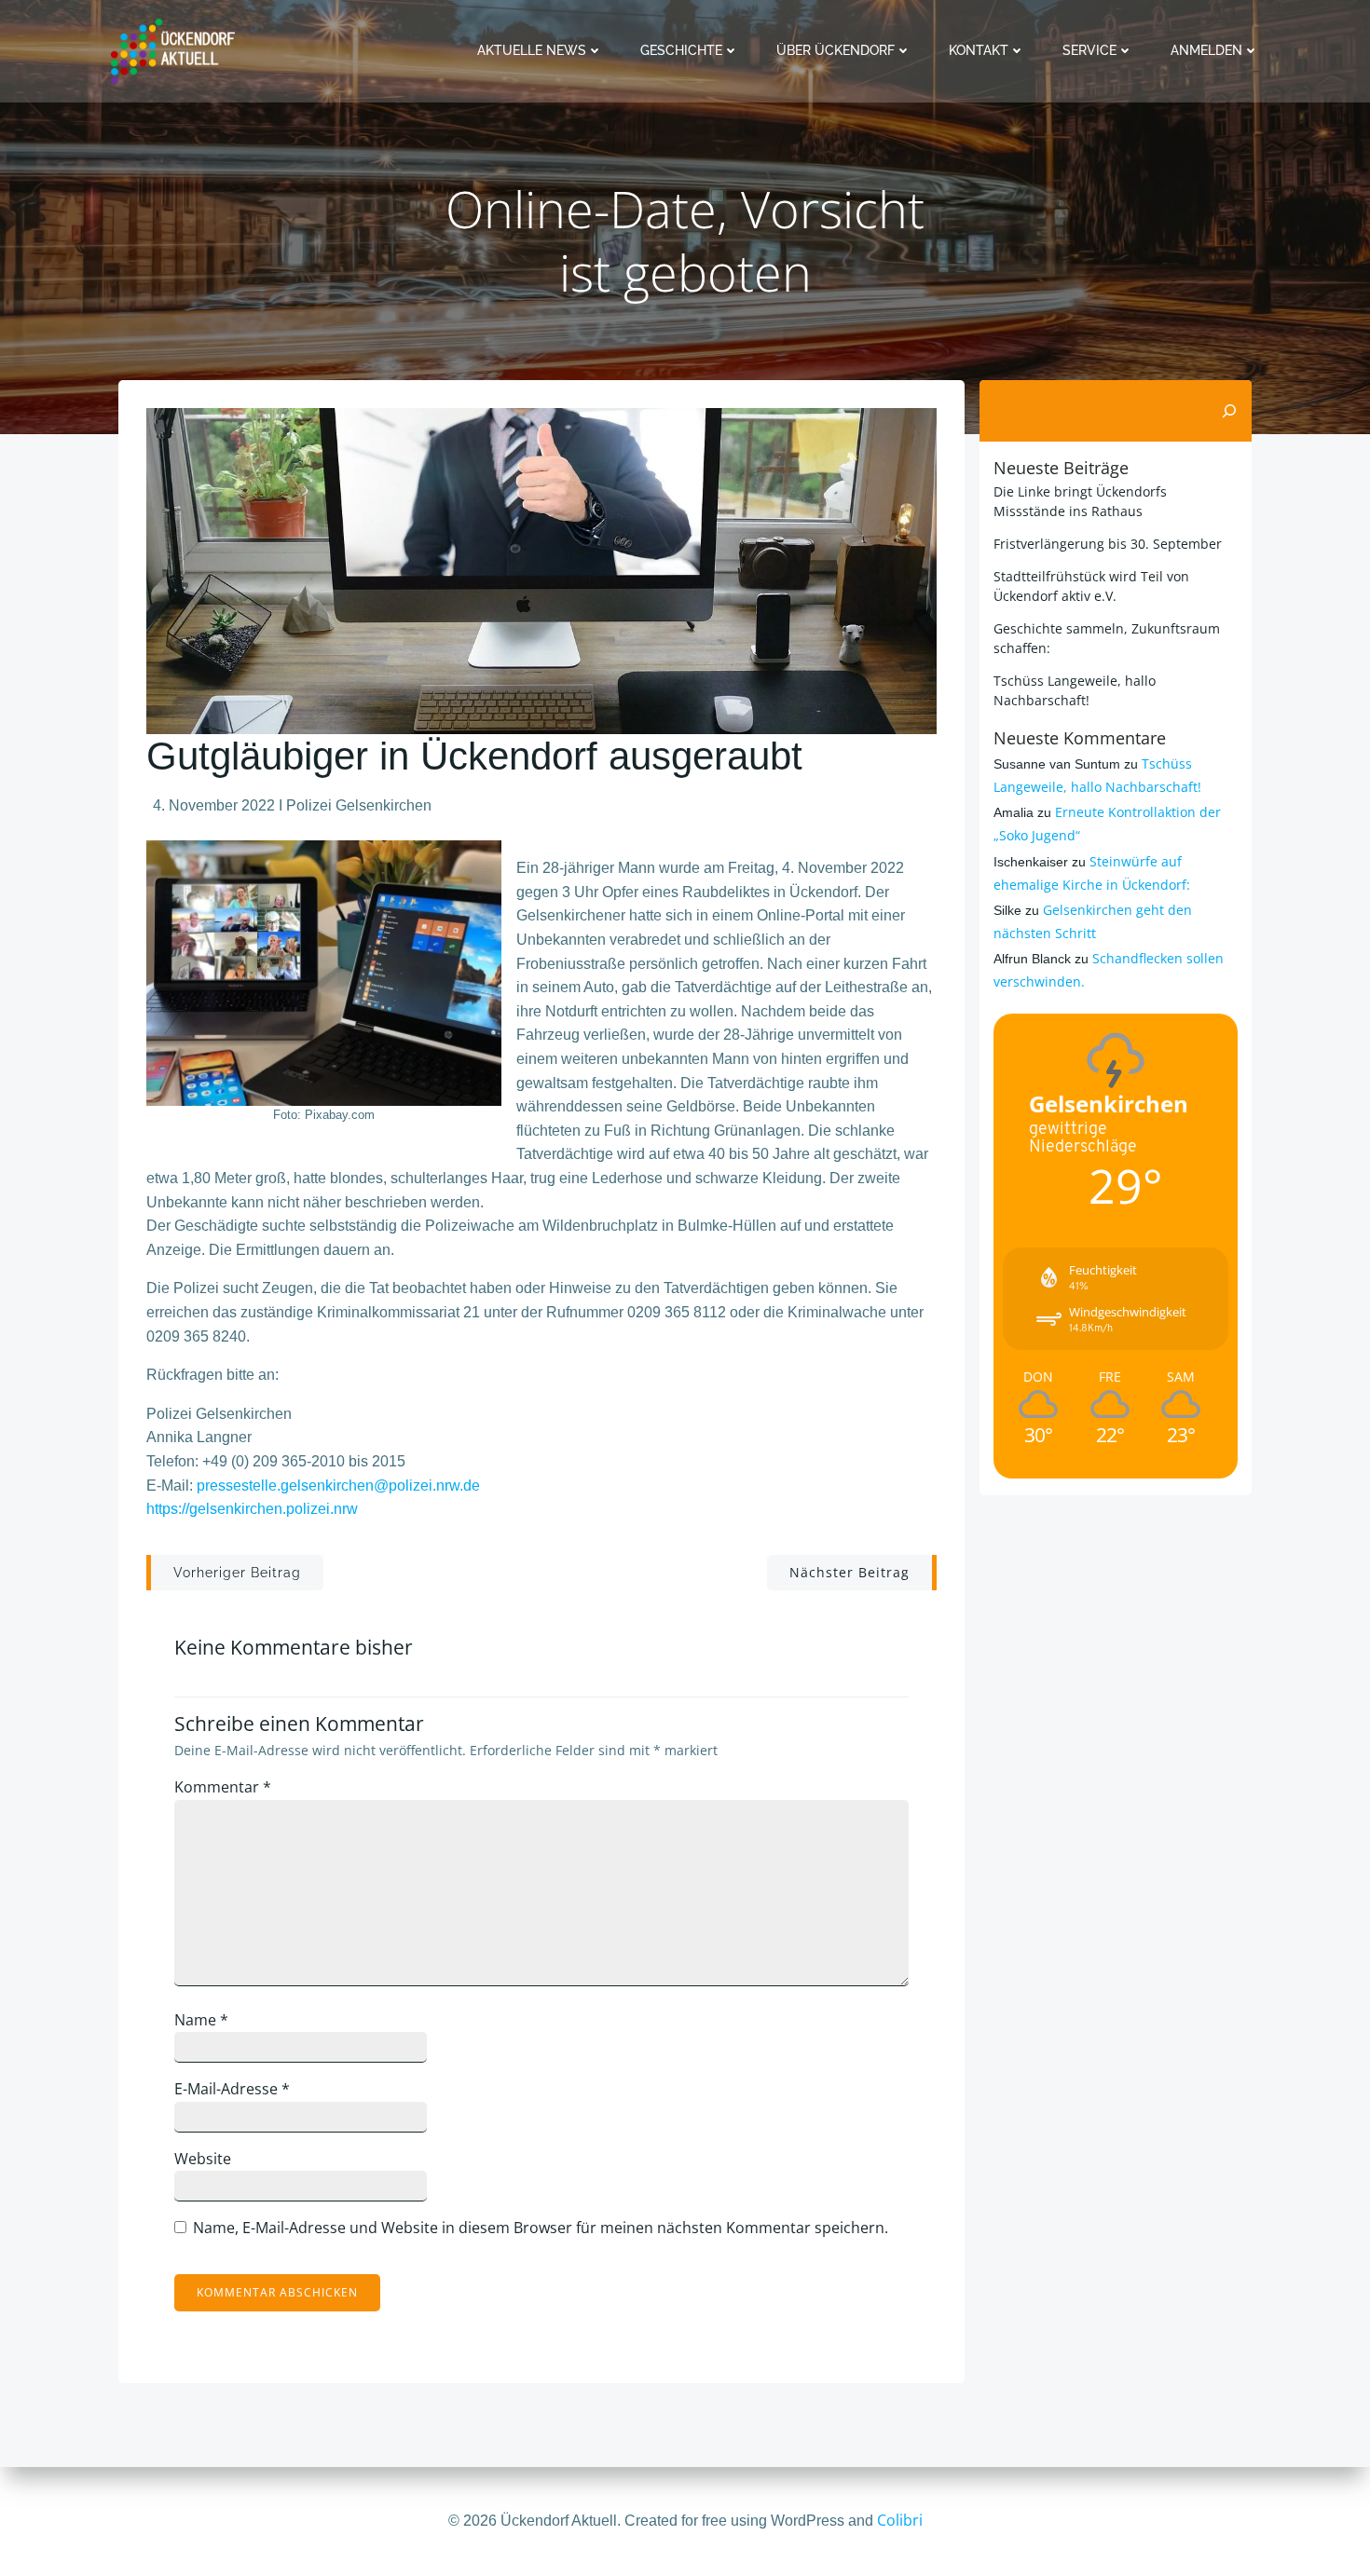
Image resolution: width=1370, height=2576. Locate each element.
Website (203, 2159)
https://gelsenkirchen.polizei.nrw (252, 1509)
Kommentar (223, 1787)
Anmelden (1206, 50)
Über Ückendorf (836, 50)
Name (201, 2020)
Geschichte (681, 50)
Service (1089, 50)
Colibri (900, 2520)
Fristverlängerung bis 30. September (1108, 544)
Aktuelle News (532, 50)
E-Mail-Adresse (232, 2089)
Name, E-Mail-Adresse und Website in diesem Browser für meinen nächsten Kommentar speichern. (541, 2228)
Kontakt (979, 50)
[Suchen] (1229, 411)
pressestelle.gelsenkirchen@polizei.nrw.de (338, 1486)
